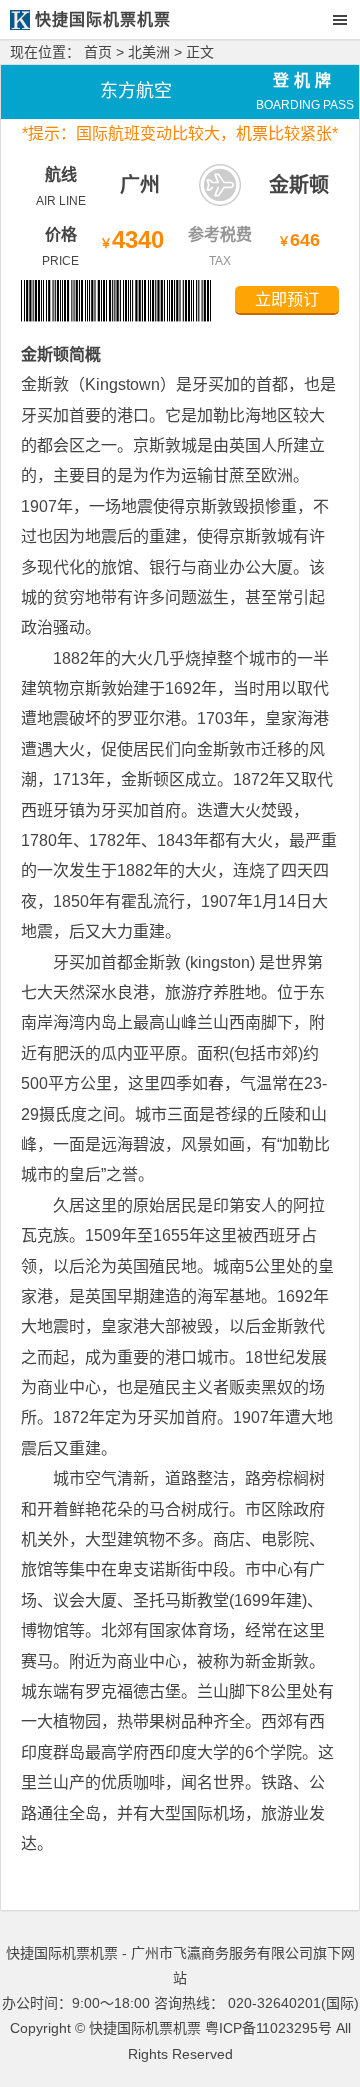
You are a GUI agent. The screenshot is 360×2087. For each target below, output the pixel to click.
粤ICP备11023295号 (268, 2028)
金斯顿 (299, 185)
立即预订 (287, 299)
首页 (98, 52)
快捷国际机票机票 (145, 2028)
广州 (140, 185)
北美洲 (149, 52)
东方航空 (136, 91)
